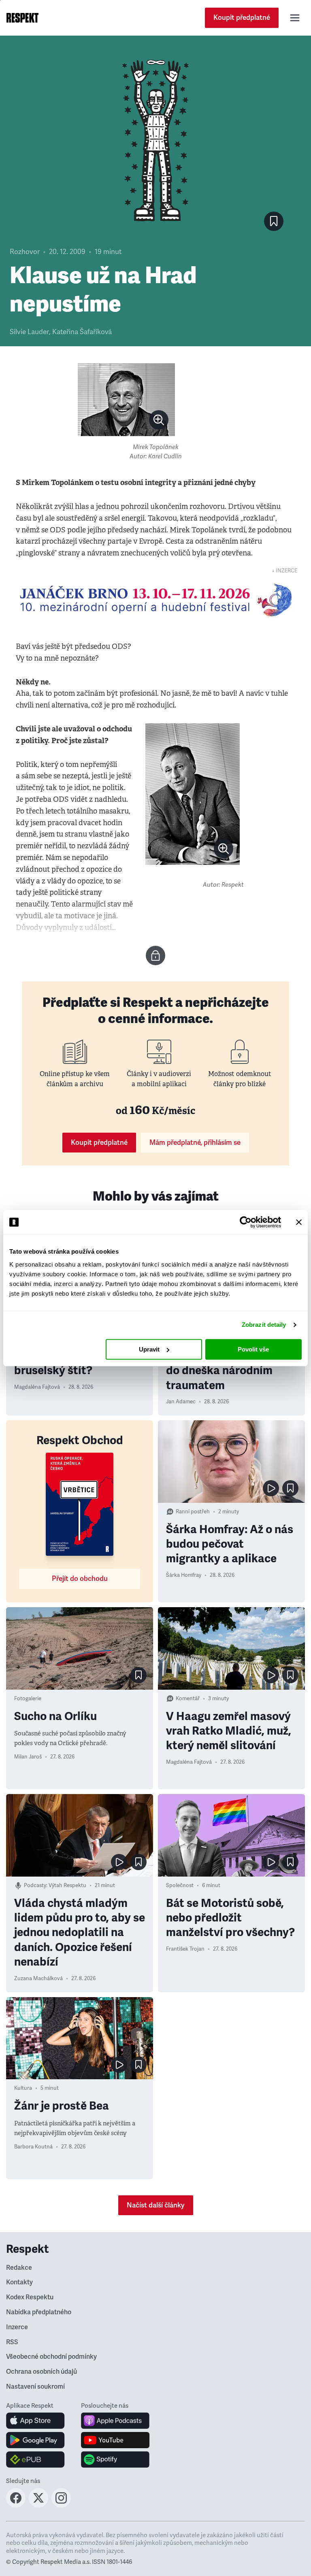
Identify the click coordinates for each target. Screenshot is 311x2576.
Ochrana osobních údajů (42, 2372)
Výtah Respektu (67, 1885)
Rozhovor (25, 252)
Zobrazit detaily (264, 1325)
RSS (12, 2342)
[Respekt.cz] (22, 18)
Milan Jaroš (28, 1757)
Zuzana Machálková (38, 1979)
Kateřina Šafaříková (82, 332)
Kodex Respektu (30, 2297)
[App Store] (35, 2421)
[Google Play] (35, 2440)
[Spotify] (115, 2459)
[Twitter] (38, 2505)
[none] (159, 420)
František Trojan (185, 1949)
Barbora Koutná (33, 2147)
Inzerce (17, 2327)
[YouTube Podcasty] (115, 2440)
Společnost (180, 1885)
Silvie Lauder (29, 332)
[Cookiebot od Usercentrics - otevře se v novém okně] (246, 1222)
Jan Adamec (181, 1402)
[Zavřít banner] (299, 1222)
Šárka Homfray (184, 1575)
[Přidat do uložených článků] (290, 1488)
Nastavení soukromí (35, 2387)
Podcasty (35, 1885)
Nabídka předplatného (39, 2312)
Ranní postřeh (193, 1512)
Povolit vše (253, 1349)
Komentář (188, 1699)
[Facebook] (16, 2505)
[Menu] (295, 18)
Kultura (23, 2088)
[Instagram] (61, 2505)
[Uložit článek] (274, 221)
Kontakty (19, 2282)
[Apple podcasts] (115, 2421)
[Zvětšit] (126, 400)
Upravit (149, 1349)
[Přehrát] (271, 1488)
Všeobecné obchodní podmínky (51, 2357)
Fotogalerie (28, 1699)
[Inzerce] (155, 600)
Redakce (19, 2268)
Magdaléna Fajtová (37, 1387)
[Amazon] (35, 2459)
